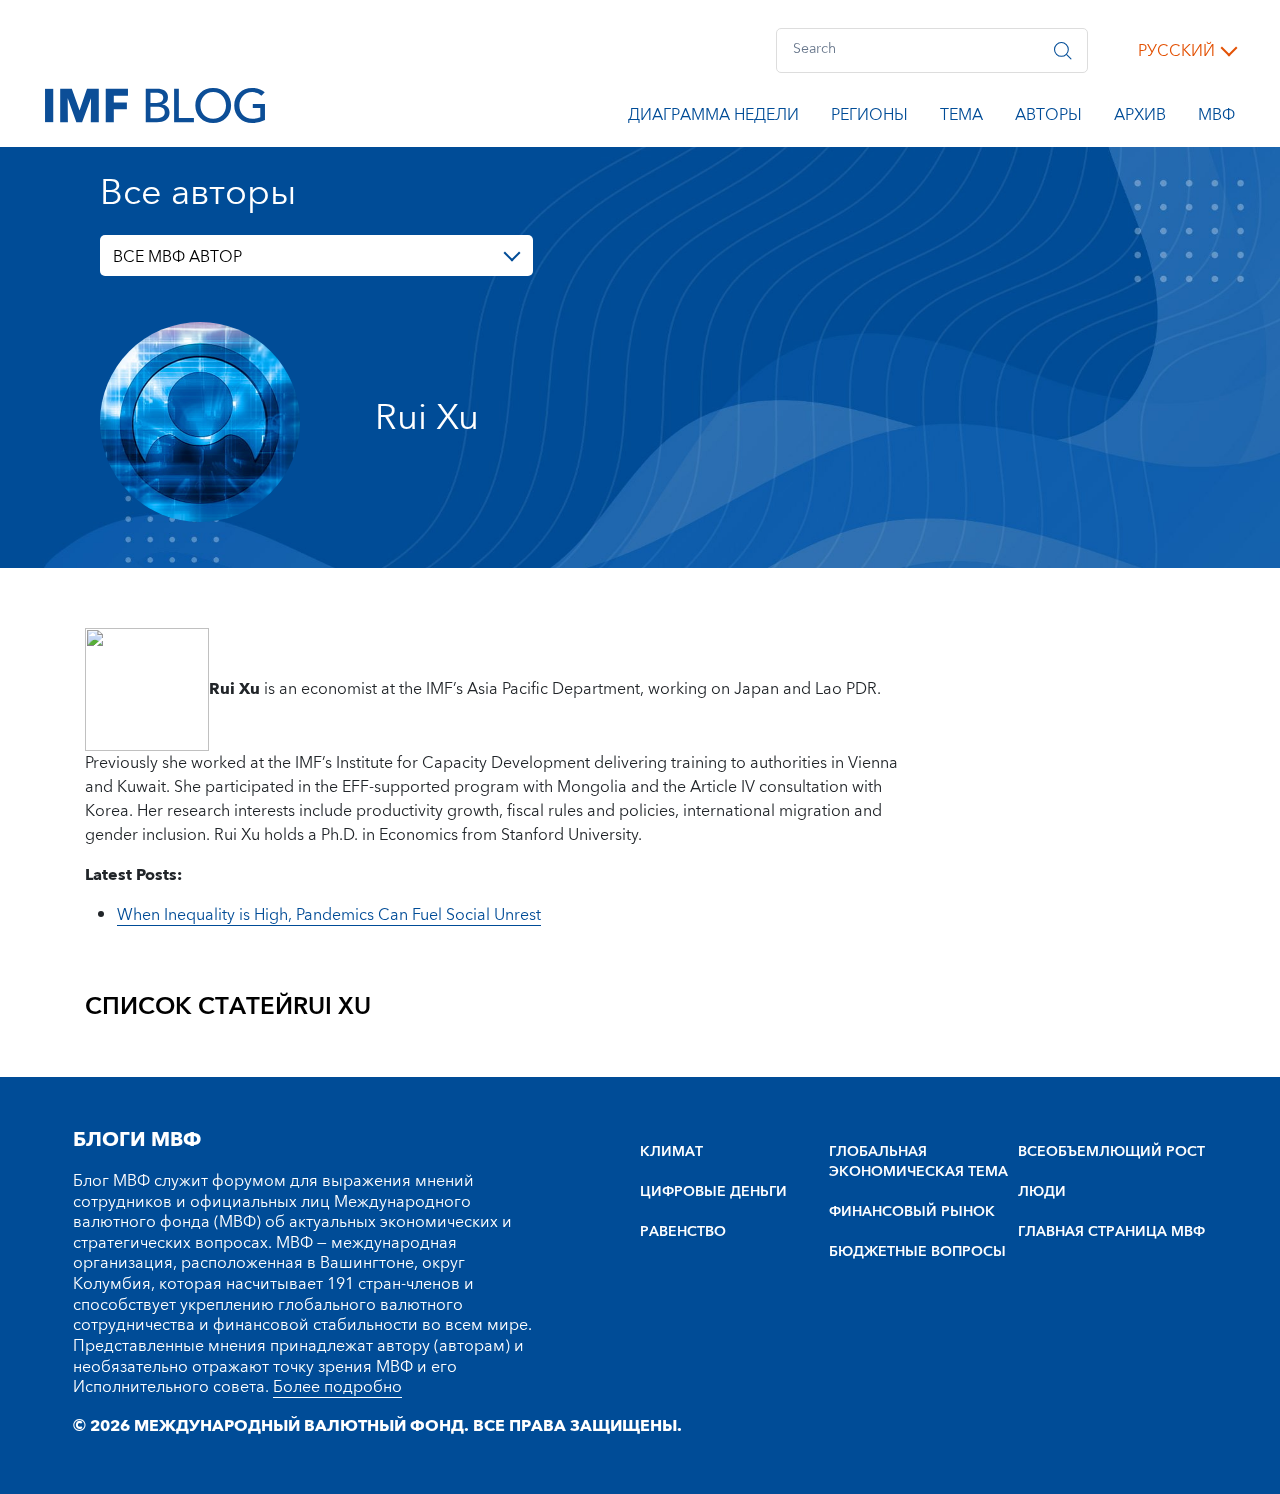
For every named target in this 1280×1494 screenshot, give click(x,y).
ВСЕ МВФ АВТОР (177, 257)
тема (961, 118)
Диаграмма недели (713, 118)
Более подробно (337, 1387)
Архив (1140, 118)
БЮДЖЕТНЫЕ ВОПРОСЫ (917, 1252)
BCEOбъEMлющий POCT (1111, 1152)
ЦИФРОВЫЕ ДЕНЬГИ (713, 1192)
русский (1176, 51)
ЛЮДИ (1042, 1192)
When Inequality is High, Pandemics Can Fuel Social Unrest (329, 915)
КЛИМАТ (671, 1152)
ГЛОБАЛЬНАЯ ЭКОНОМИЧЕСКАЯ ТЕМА (918, 1162)
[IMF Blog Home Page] (155, 104)
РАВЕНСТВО (683, 1232)
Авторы (1048, 118)
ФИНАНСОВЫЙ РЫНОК (912, 1212)
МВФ (1216, 118)
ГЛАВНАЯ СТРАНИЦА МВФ (1111, 1232)
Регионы (869, 118)
